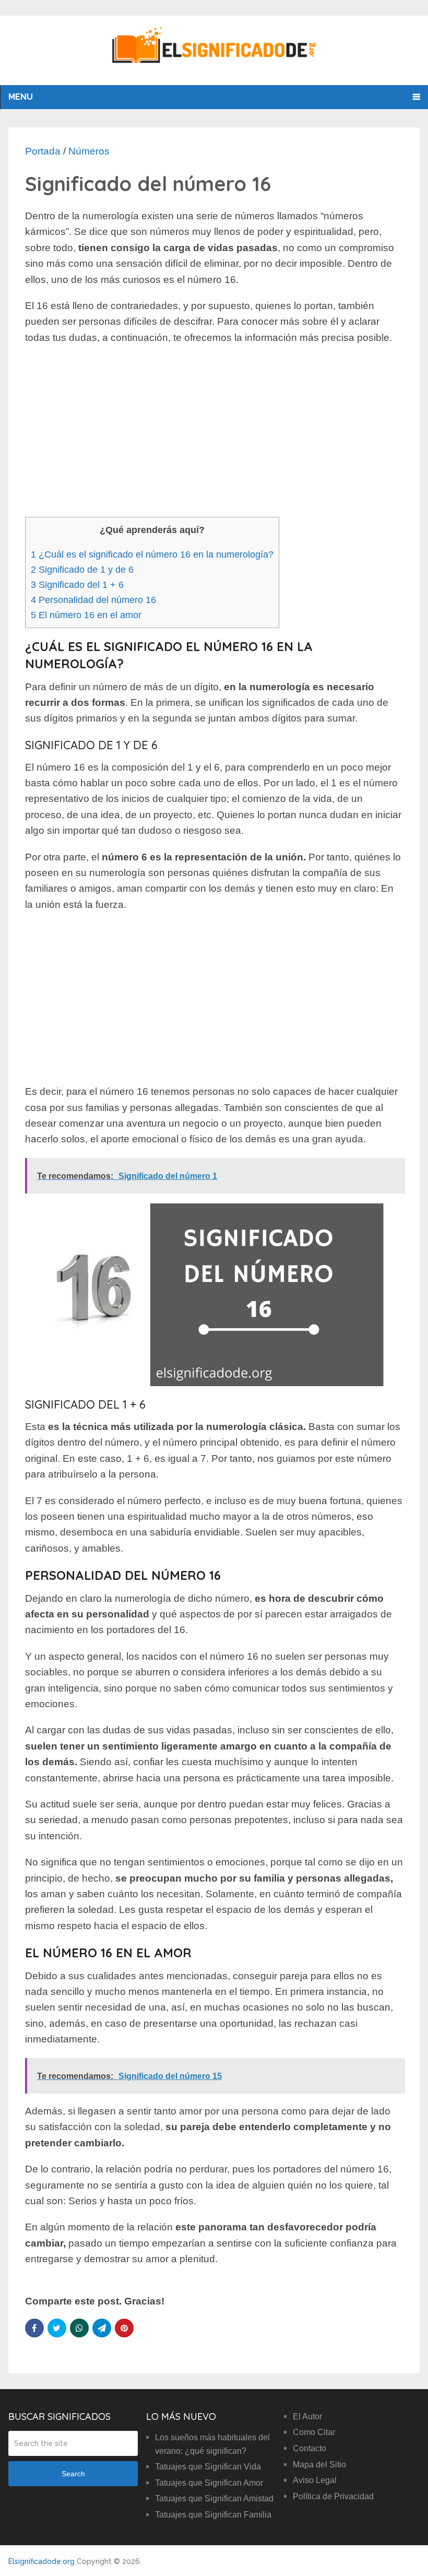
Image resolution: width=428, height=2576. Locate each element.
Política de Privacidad (333, 2496)
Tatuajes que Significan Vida (208, 2467)
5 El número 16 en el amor (86, 615)
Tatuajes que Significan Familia (213, 2515)
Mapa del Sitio (319, 2465)
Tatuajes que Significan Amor (209, 2483)
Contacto (310, 2448)
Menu (21, 97)
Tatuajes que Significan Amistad (214, 2498)
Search (73, 2474)
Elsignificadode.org (41, 2561)
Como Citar (314, 2432)
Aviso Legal (315, 2480)
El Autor (307, 2417)
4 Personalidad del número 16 (93, 600)
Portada (43, 151)
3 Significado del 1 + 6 (77, 585)
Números (89, 151)
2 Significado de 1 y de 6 (82, 570)
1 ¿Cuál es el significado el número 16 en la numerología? (152, 554)
